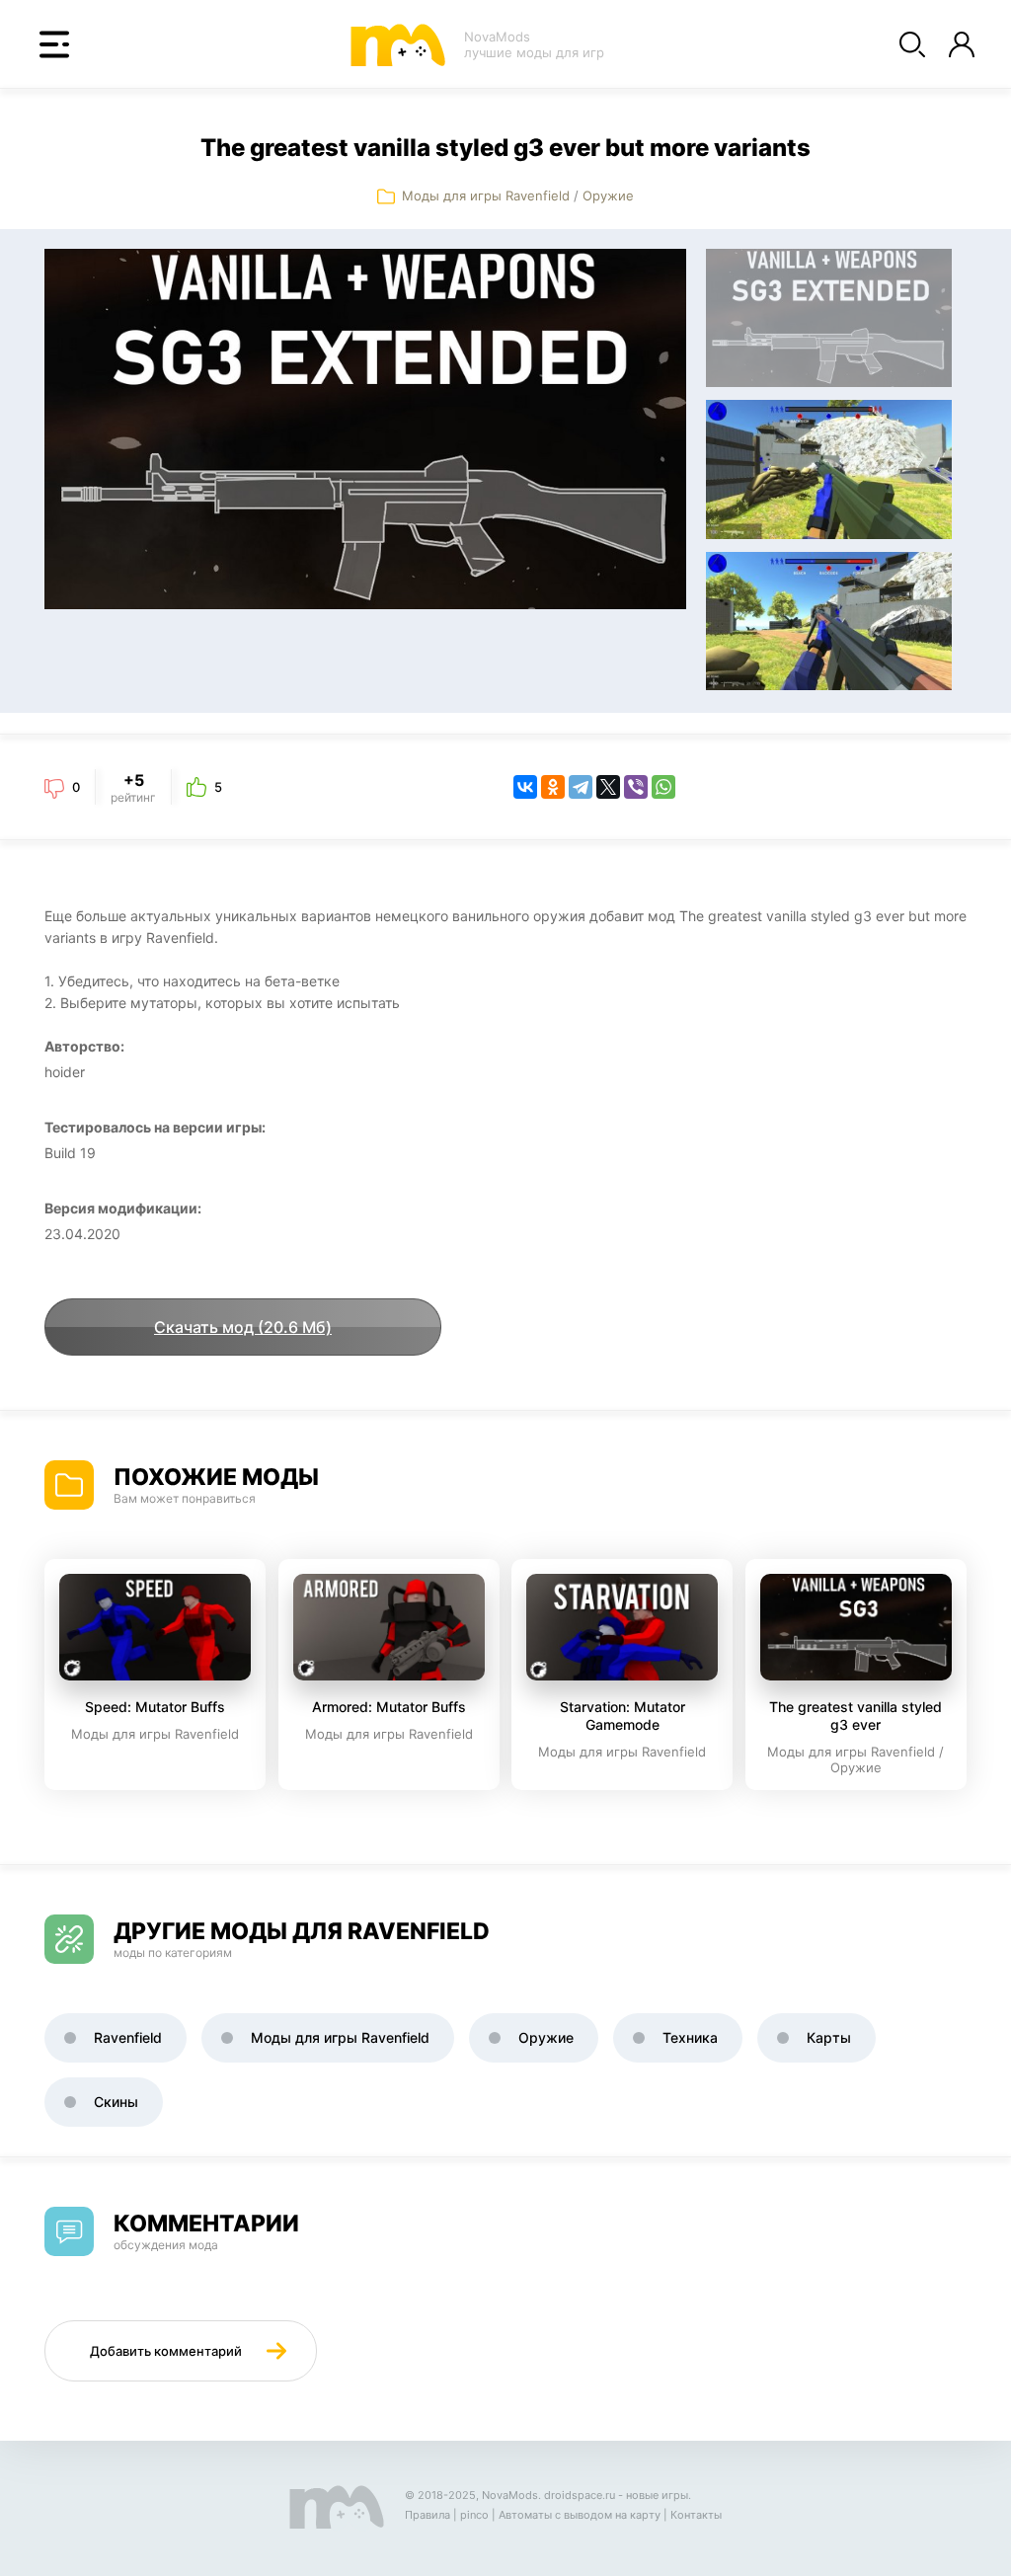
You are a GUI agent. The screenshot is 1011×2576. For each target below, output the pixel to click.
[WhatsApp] (663, 787)
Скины (116, 2102)
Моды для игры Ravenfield (486, 195)
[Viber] (636, 787)
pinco (474, 2515)
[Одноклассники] (553, 787)
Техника (690, 2037)
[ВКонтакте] (525, 787)
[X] (608, 787)
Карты (829, 2037)
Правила (428, 2515)
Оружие (608, 195)
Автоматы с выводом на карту (580, 2515)
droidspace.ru (580, 2495)
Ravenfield (128, 2037)
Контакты (696, 2515)
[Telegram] (581, 787)
